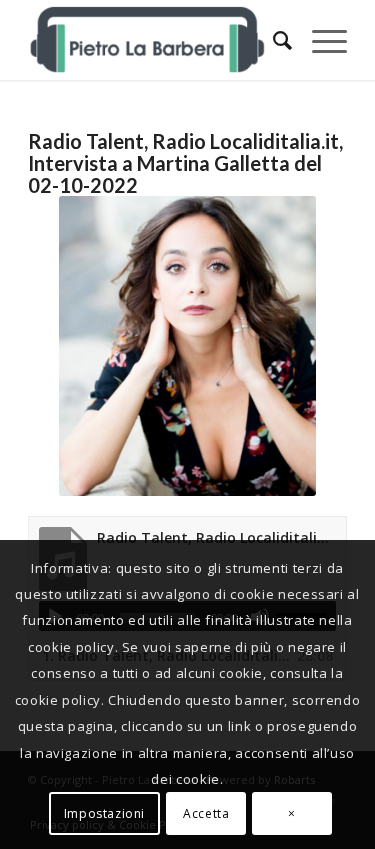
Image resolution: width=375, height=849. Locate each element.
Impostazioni (104, 813)
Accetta (206, 813)
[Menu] (319, 40)
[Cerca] (272, 40)
